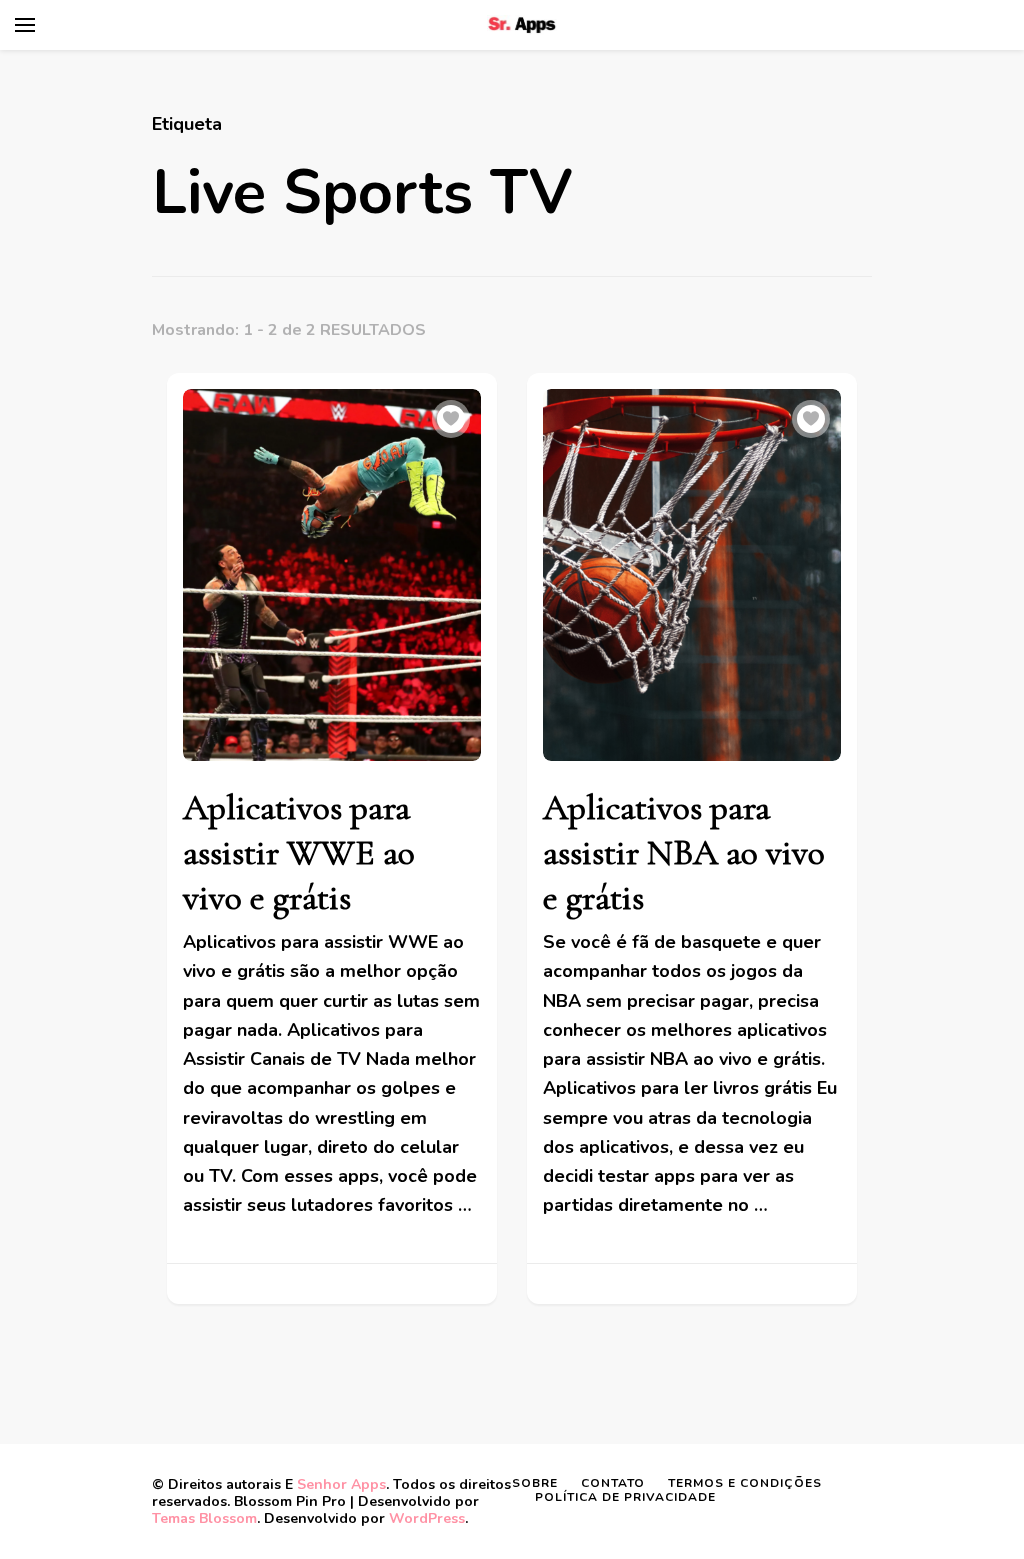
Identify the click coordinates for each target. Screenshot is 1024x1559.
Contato (613, 1483)
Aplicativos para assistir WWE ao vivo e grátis (299, 852)
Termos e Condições (745, 1483)
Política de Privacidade (625, 1497)
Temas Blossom (204, 1518)
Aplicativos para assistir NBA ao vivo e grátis (684, 852)
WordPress (427, 1518)
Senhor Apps (341, 1484)
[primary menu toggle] (25, 25)
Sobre (535, 1483)
